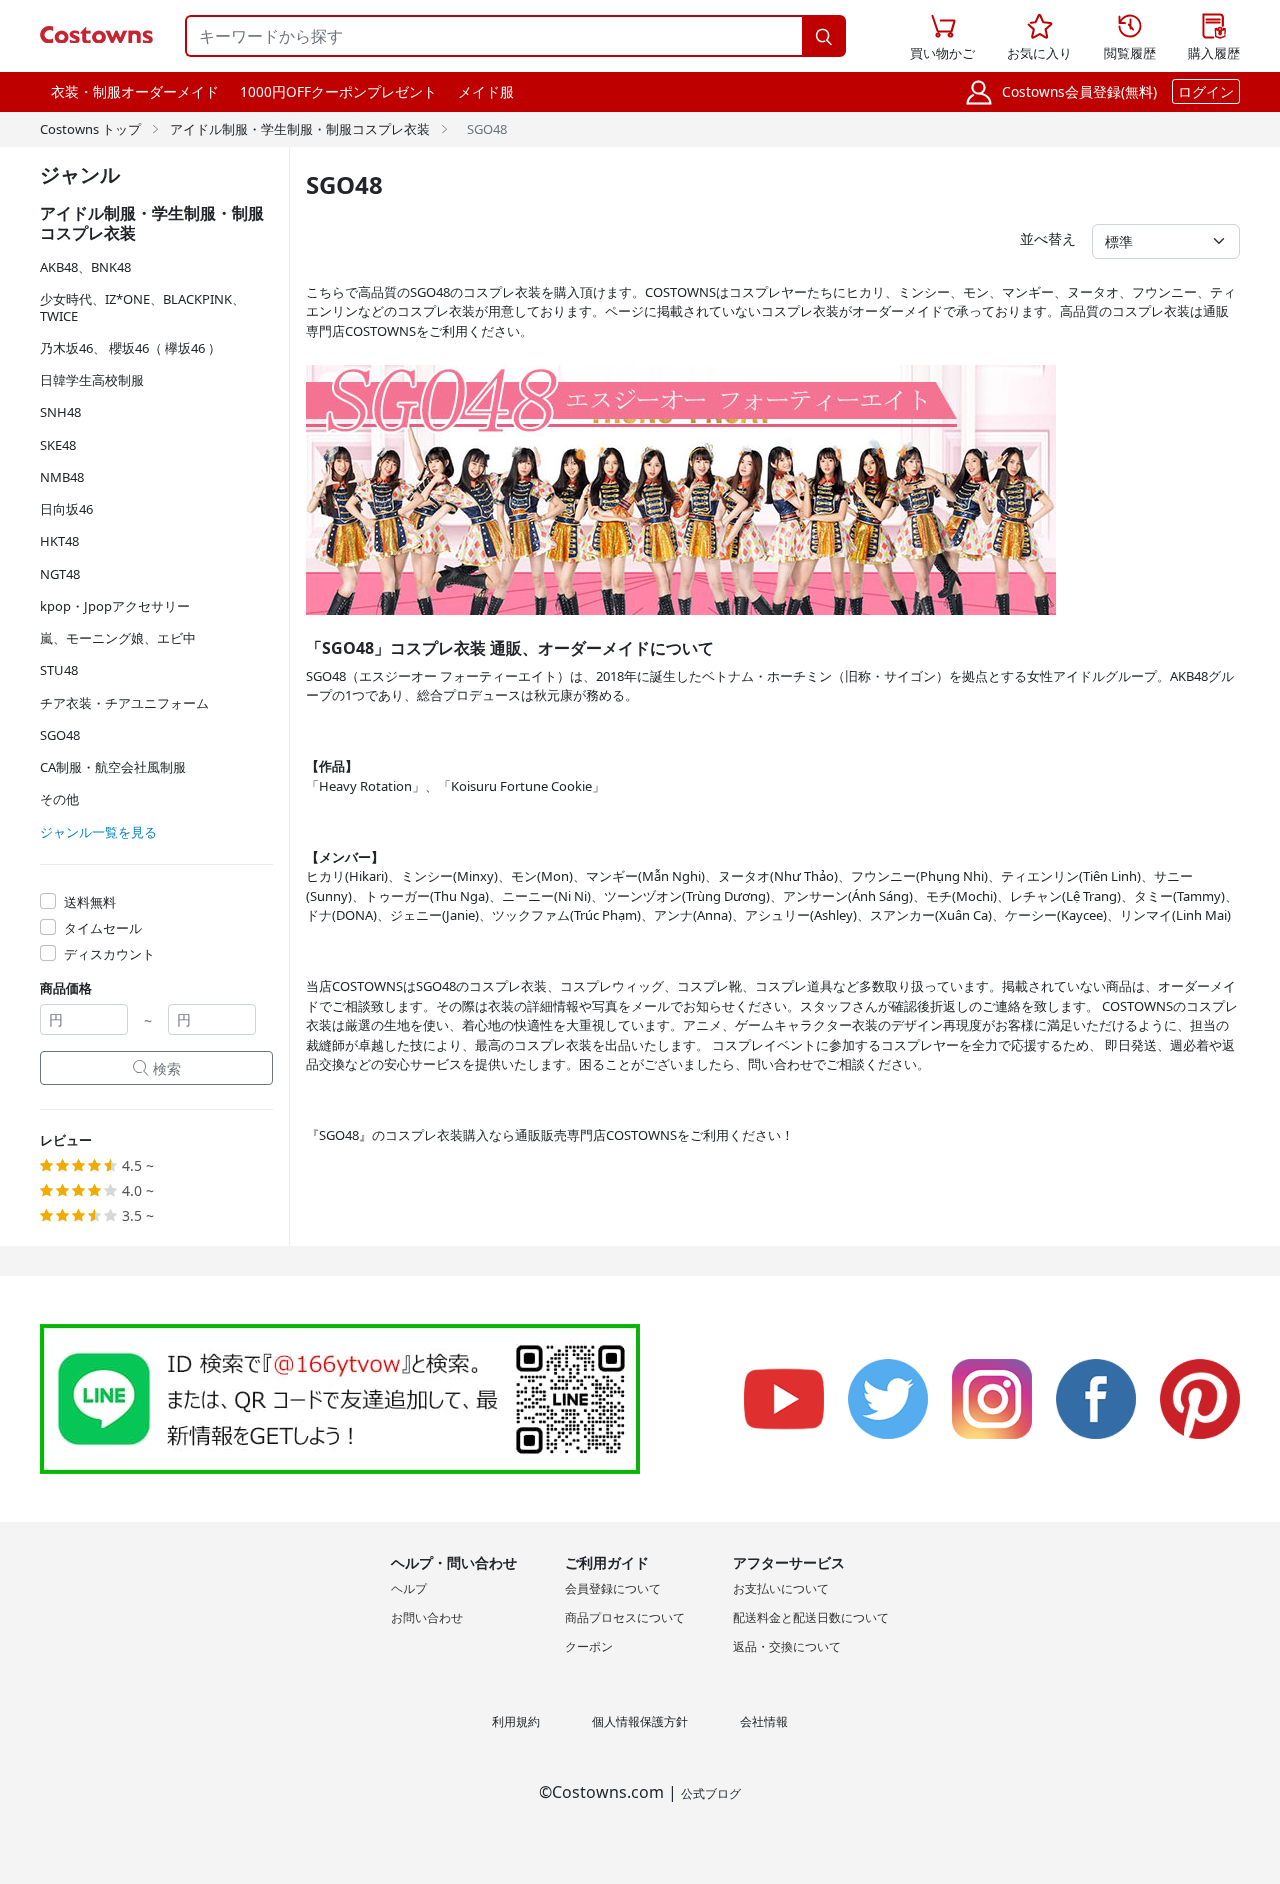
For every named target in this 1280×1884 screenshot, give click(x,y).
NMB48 (62, 477)
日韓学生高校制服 (92, 380)
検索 (157, 1068)
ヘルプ (409, 1588)
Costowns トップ (90, 129)
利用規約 (516, 1721)
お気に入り (1039, 38)
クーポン (589, 1646)
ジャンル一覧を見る (98, 832)
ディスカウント (109, 954)
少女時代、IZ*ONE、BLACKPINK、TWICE (142, 307)
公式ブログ (711, 1793)
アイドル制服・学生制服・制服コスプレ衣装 (300, 129)
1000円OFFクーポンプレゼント (338, 91)
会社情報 (764, 1721)
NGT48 (60, 574)
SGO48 (60, 735)
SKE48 (58, 445)
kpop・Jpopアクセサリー (115, 606)
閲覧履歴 (1130, 38)
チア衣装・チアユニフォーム (124, 703)
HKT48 (59, 541)
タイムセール (103, 928)
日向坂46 (66, 509)
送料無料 (90, 902)
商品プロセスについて (625, 1617)
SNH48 (60, 412)
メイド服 (486, 91)
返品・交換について (787, 1646)
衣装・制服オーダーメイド (135, 91)
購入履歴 (1214, 38)
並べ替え (1048, 238)
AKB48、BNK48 (85, 267)
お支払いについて (781, 1588)
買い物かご (942, 38)
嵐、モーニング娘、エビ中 (118, 638)
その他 (59, 799)
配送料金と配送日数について (811, 1617)
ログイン (1206, 91)
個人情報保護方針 (640, 1721)
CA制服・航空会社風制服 (113, 767)
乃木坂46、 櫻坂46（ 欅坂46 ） (130, 348)
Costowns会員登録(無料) (1079, 91)
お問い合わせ (427, 1617)
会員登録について (613, 1588)
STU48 (59, 670)
